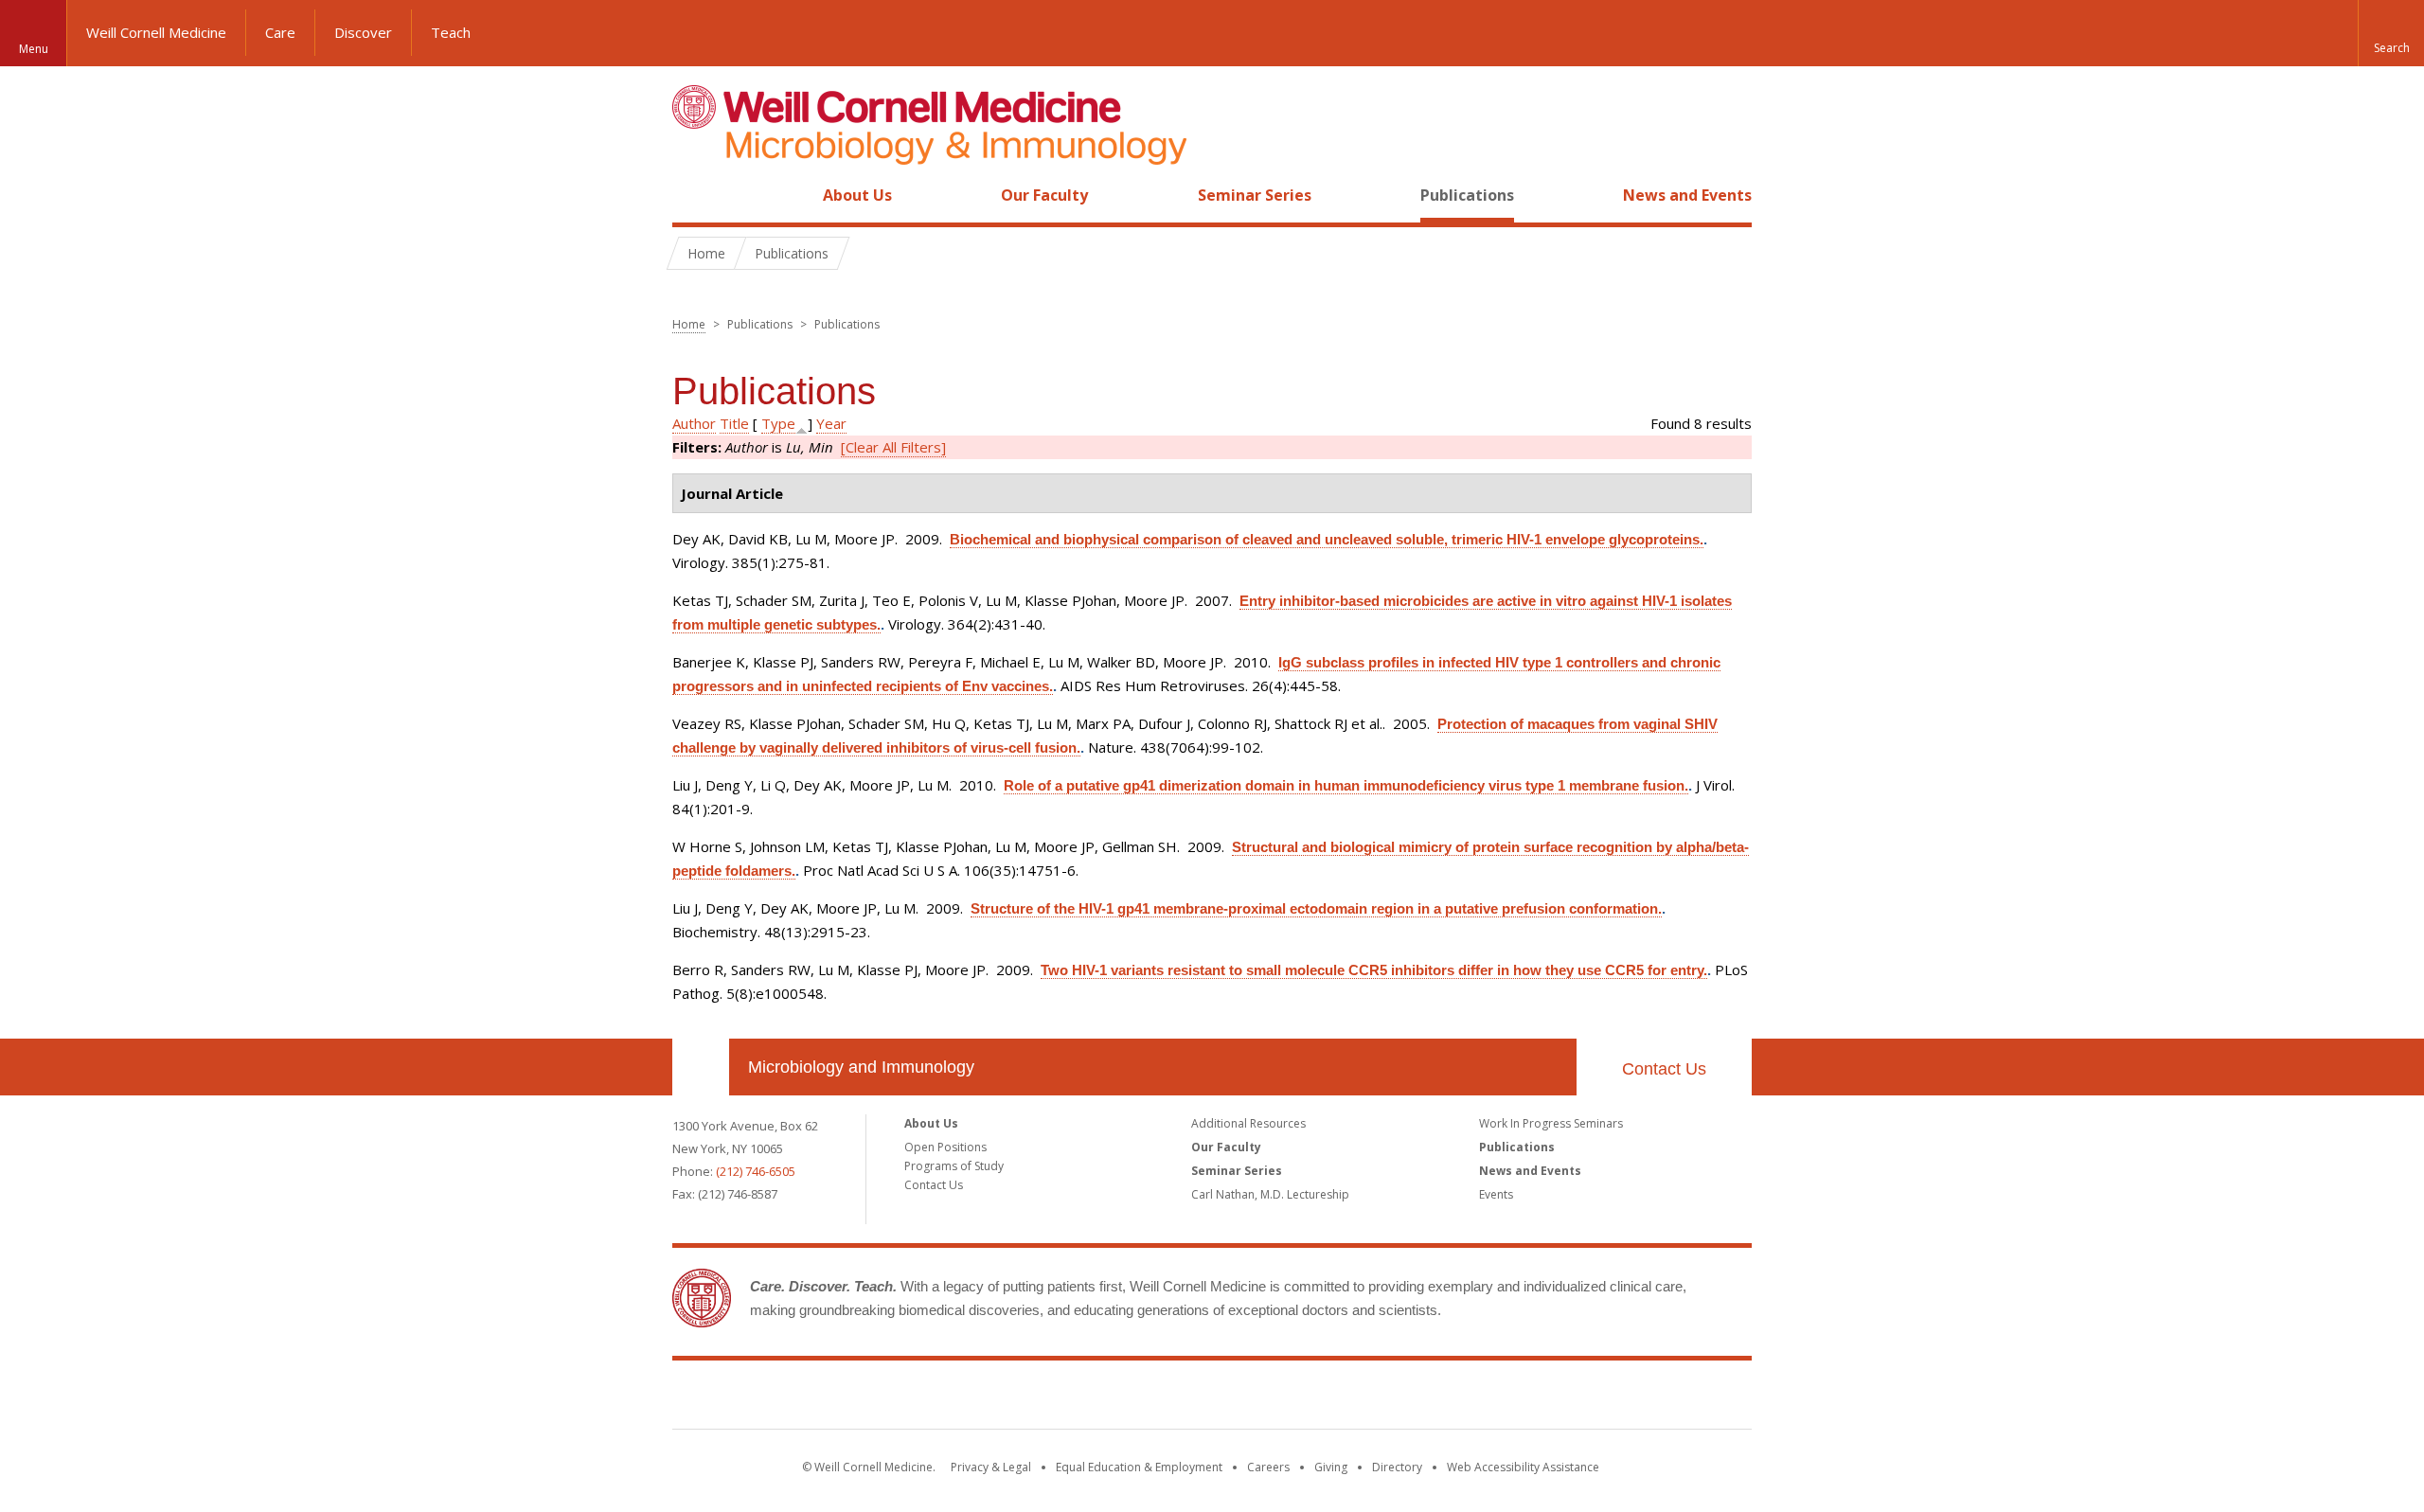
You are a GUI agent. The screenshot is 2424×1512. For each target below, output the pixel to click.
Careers (1268, 1467)
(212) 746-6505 (756, 1171)
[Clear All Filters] (893, 447)
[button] (2391, 33)
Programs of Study (954, 1166)
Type (778, 423)
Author (694, 423)
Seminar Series (1255, 195)
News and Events (1687, 195)
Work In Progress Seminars (1551, 1123)
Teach (451, 32)
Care (280, 32)
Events (1496, 1194)
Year (831, 423)
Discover (363, 32)
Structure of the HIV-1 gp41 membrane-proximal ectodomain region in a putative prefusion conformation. (1316, 908)
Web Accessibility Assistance (1523, 1467)
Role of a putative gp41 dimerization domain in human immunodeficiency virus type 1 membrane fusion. (1346, 785)
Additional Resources (1248, 1123)
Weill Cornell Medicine (156, 32)
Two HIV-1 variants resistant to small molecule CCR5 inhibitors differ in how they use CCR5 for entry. (1374, 970)
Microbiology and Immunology (861, 1067)
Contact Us (1664, 1069)
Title (734, 423)
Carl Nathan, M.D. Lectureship (1270, 1194)
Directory (1397, 1467)
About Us (857, 195)
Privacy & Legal (991, 1467)
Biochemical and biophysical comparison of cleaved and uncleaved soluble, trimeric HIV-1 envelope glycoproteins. (1327, 539)
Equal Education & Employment (1139, 1467)
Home (693, 195)
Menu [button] (34, 49)
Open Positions (945, 1147)
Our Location (701, 1067)
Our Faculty (1044, 195)
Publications (1467, 195)
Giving (1331, 1467)
